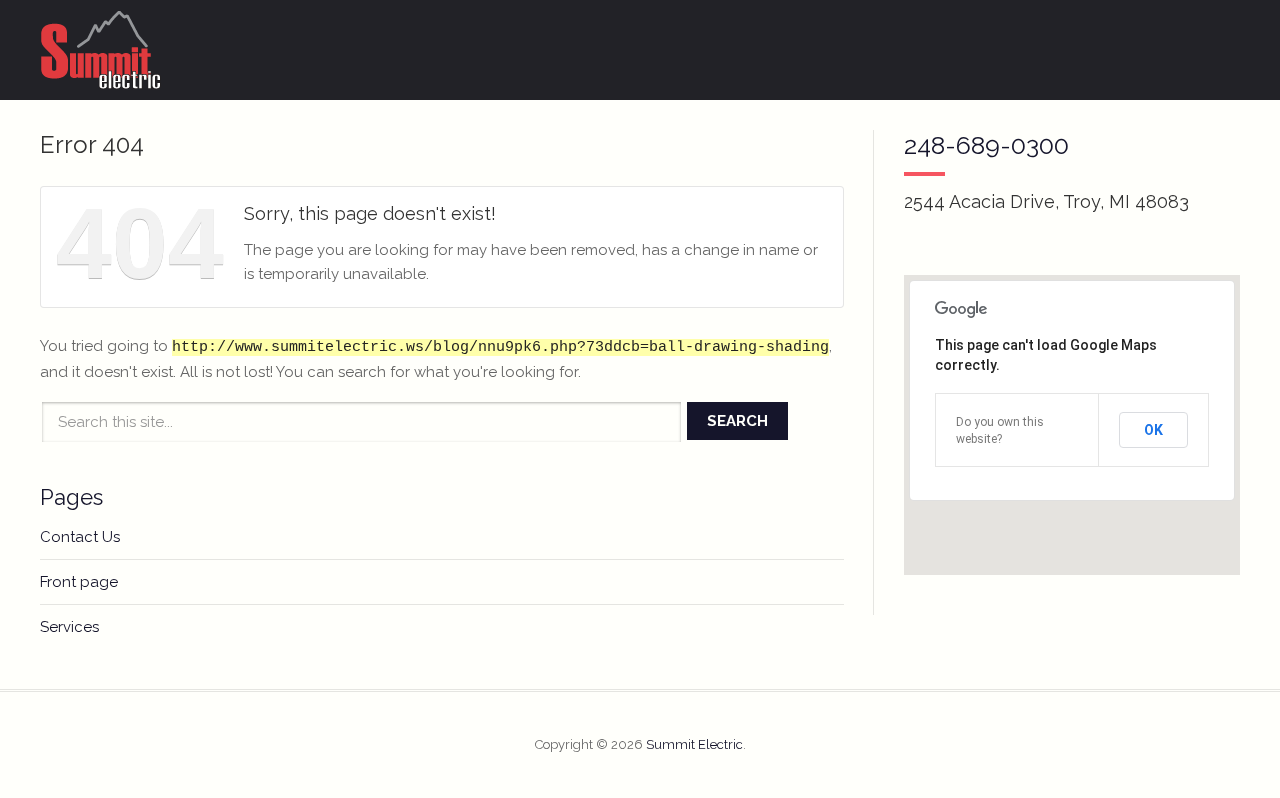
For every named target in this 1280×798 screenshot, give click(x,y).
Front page (79, 582)
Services (69, 627)
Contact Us (80, 537)
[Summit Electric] (101, 50)
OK (1153, 430)
